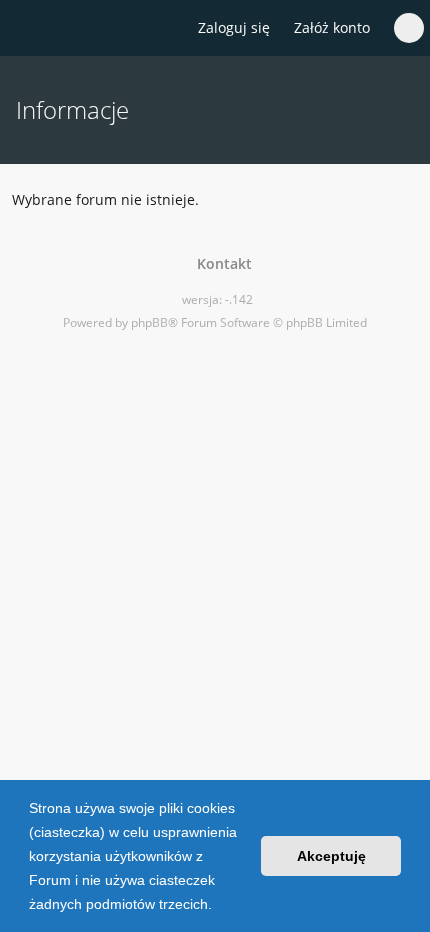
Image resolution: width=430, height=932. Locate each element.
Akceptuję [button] (331, 856)
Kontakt (220, 263)
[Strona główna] (27, 29)
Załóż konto (332, 27)
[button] (219, 906)
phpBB (149, 322)
